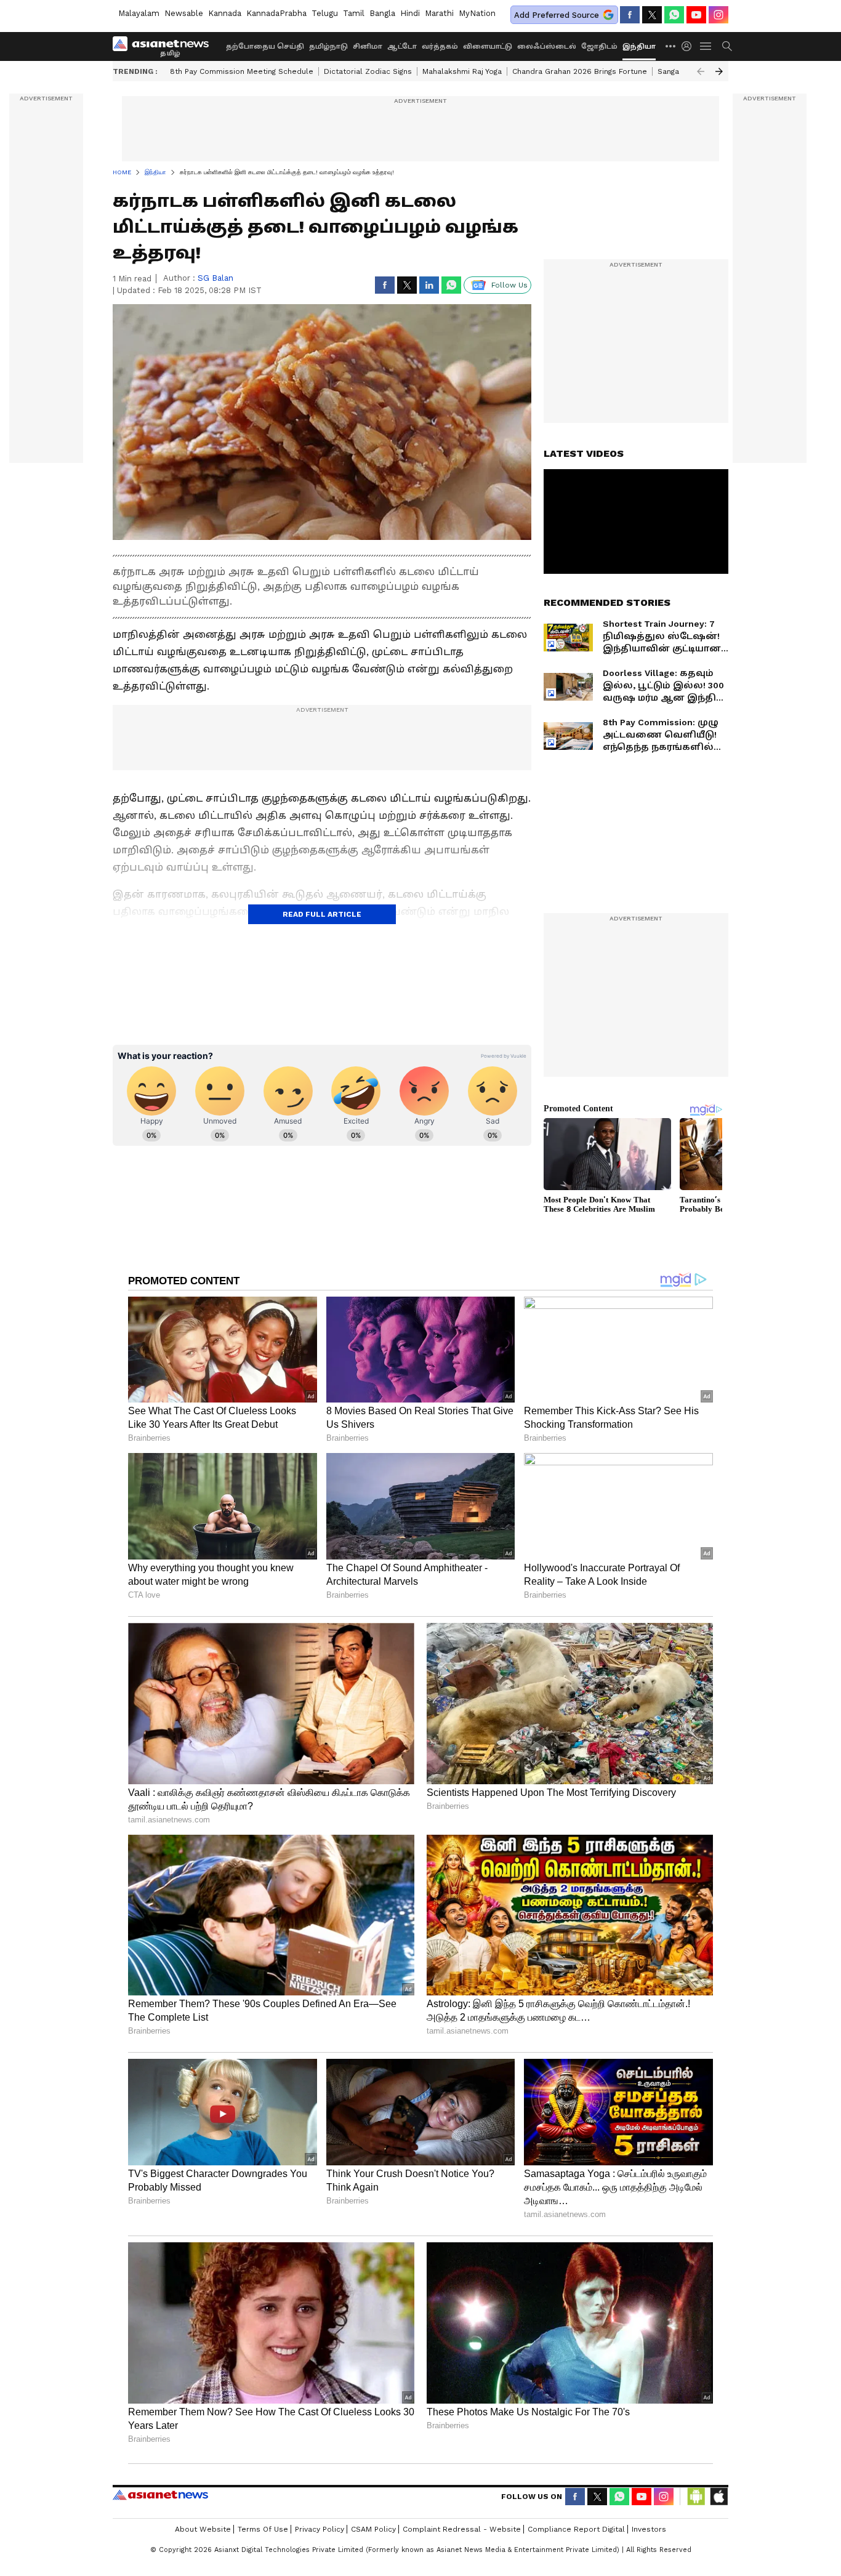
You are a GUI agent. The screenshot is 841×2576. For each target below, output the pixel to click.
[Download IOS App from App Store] (718, 2497)
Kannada (225, 13)
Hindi (410, 13)
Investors (649, 2529)
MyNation (477, 13)
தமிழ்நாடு (328, 46)
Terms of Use (263, 2529)
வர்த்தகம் (440, 46)
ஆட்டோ (402, 46)
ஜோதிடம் (599, 46)
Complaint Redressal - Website (462, 2529)
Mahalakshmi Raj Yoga (462, 71)
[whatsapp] (674, 15)
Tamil (354, 13)
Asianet (160, 2495)
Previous (701, 71)
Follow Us (509, 285)
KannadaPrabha (276, 13)
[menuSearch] (727, 46)
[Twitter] (652, 15)
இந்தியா (639, 46)
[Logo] (165, 46)
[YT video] (696, 15)
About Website (203, 2529)
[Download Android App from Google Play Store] (696, 2497)
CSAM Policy (373, 2529)
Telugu (325, 13)
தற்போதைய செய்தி (265, 46)
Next (719, 71)
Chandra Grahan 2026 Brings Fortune (580, 71)
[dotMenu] (671, 46)
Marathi (439, 13)
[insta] (718, 15)
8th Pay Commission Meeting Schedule (242, 71)
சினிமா (368, 46)
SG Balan (215, 278)
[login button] (690, 46)
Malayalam (139, 13)
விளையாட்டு (488, 46)
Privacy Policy (320, 2529)
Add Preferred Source (557, 15)
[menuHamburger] (706, 46)
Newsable (184, 13)
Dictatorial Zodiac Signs (368, 71)
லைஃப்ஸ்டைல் (547, 46)
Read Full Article (322, 914)
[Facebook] (630, 15)
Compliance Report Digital (576, 2529)
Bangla (382, 13)
